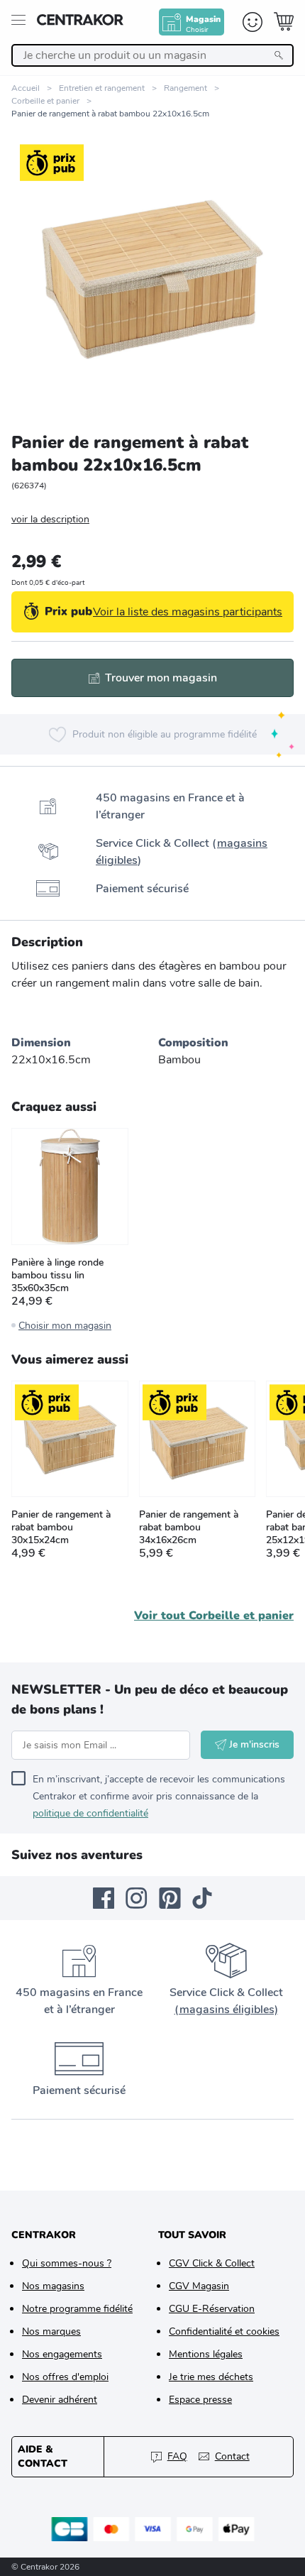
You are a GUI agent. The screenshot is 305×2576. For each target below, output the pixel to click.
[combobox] (152, 55)
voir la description (50, 519)
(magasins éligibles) (226, 2010)
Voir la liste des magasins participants (188, 612)
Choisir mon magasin (65, 1326)
